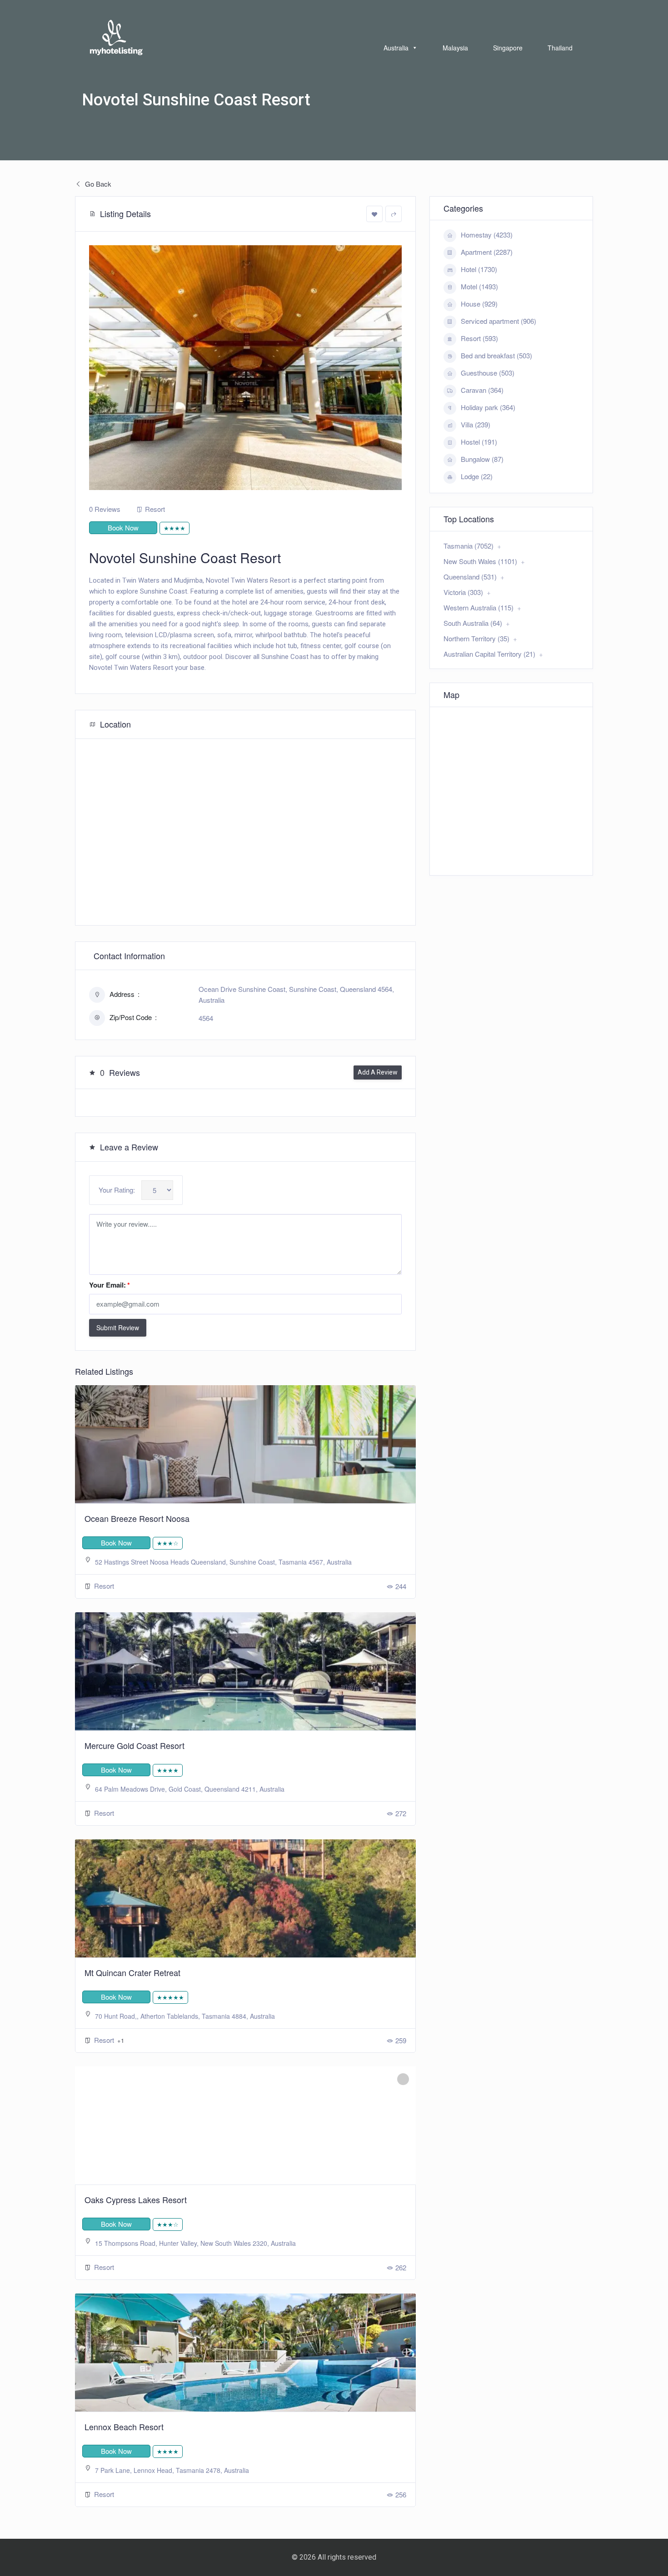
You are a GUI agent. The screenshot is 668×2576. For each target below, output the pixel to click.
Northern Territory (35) (476, 638)
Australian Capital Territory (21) (489, 654)
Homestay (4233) (487, 235)
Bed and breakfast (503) (496, 355)
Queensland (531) (470, 577)
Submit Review (118, 1328)
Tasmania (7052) (469, 546)
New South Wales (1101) (480, 561)
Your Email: (110, 1285)
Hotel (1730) (479, 269)
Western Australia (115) (479, 607)
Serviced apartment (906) (499, 321)
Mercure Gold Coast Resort (135, 1745)
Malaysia (455, 48)
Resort (155, 509)
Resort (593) (479, 338)
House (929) (479, 304)
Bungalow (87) (482, 459)
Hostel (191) (479, 442)
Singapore (508, 48)
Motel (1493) (479, 286)
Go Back (97, 184)
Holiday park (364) (488, 407)
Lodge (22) (477, 476)
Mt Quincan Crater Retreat (132, 1972)
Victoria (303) (463, 592)
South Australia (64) (473, 623)
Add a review (378, 1072)
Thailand (560, 48)
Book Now (123, 528)
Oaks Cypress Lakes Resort (136, 2200)
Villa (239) (476, 424)
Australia (396, 48)
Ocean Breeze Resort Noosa (137, 1518)
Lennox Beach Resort (124, 2427)
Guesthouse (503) (488, 373)
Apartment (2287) (487, 252)
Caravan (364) (482, 390)
